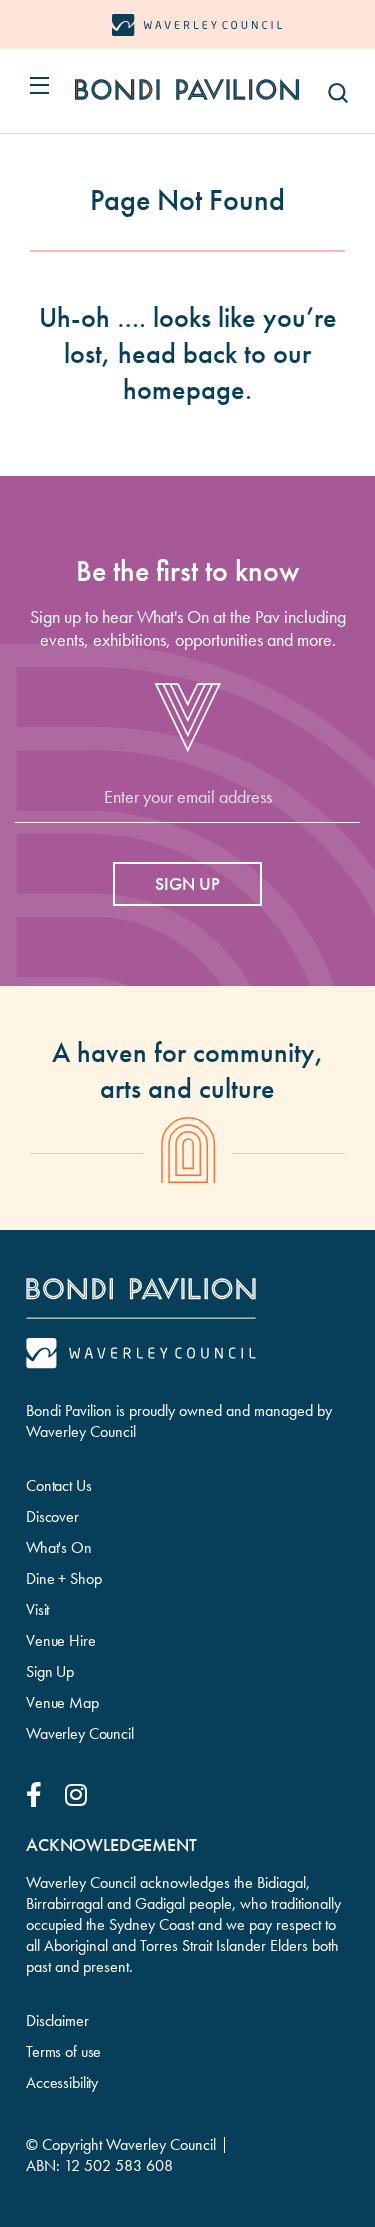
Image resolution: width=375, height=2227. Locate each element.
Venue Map (62, 1702)
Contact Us (59, 1485)
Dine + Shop (63, 1578)
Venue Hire (61, 1640)
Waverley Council (80, 1733)
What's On (59, 1547)
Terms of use (63, 2051)
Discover (52, 1516)
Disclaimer (57, 2020)
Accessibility (62, 2082)
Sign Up (50, 1671)
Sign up (187, 883)
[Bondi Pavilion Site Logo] (187, 89)
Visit (37, 1609)
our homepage (217, 371)
